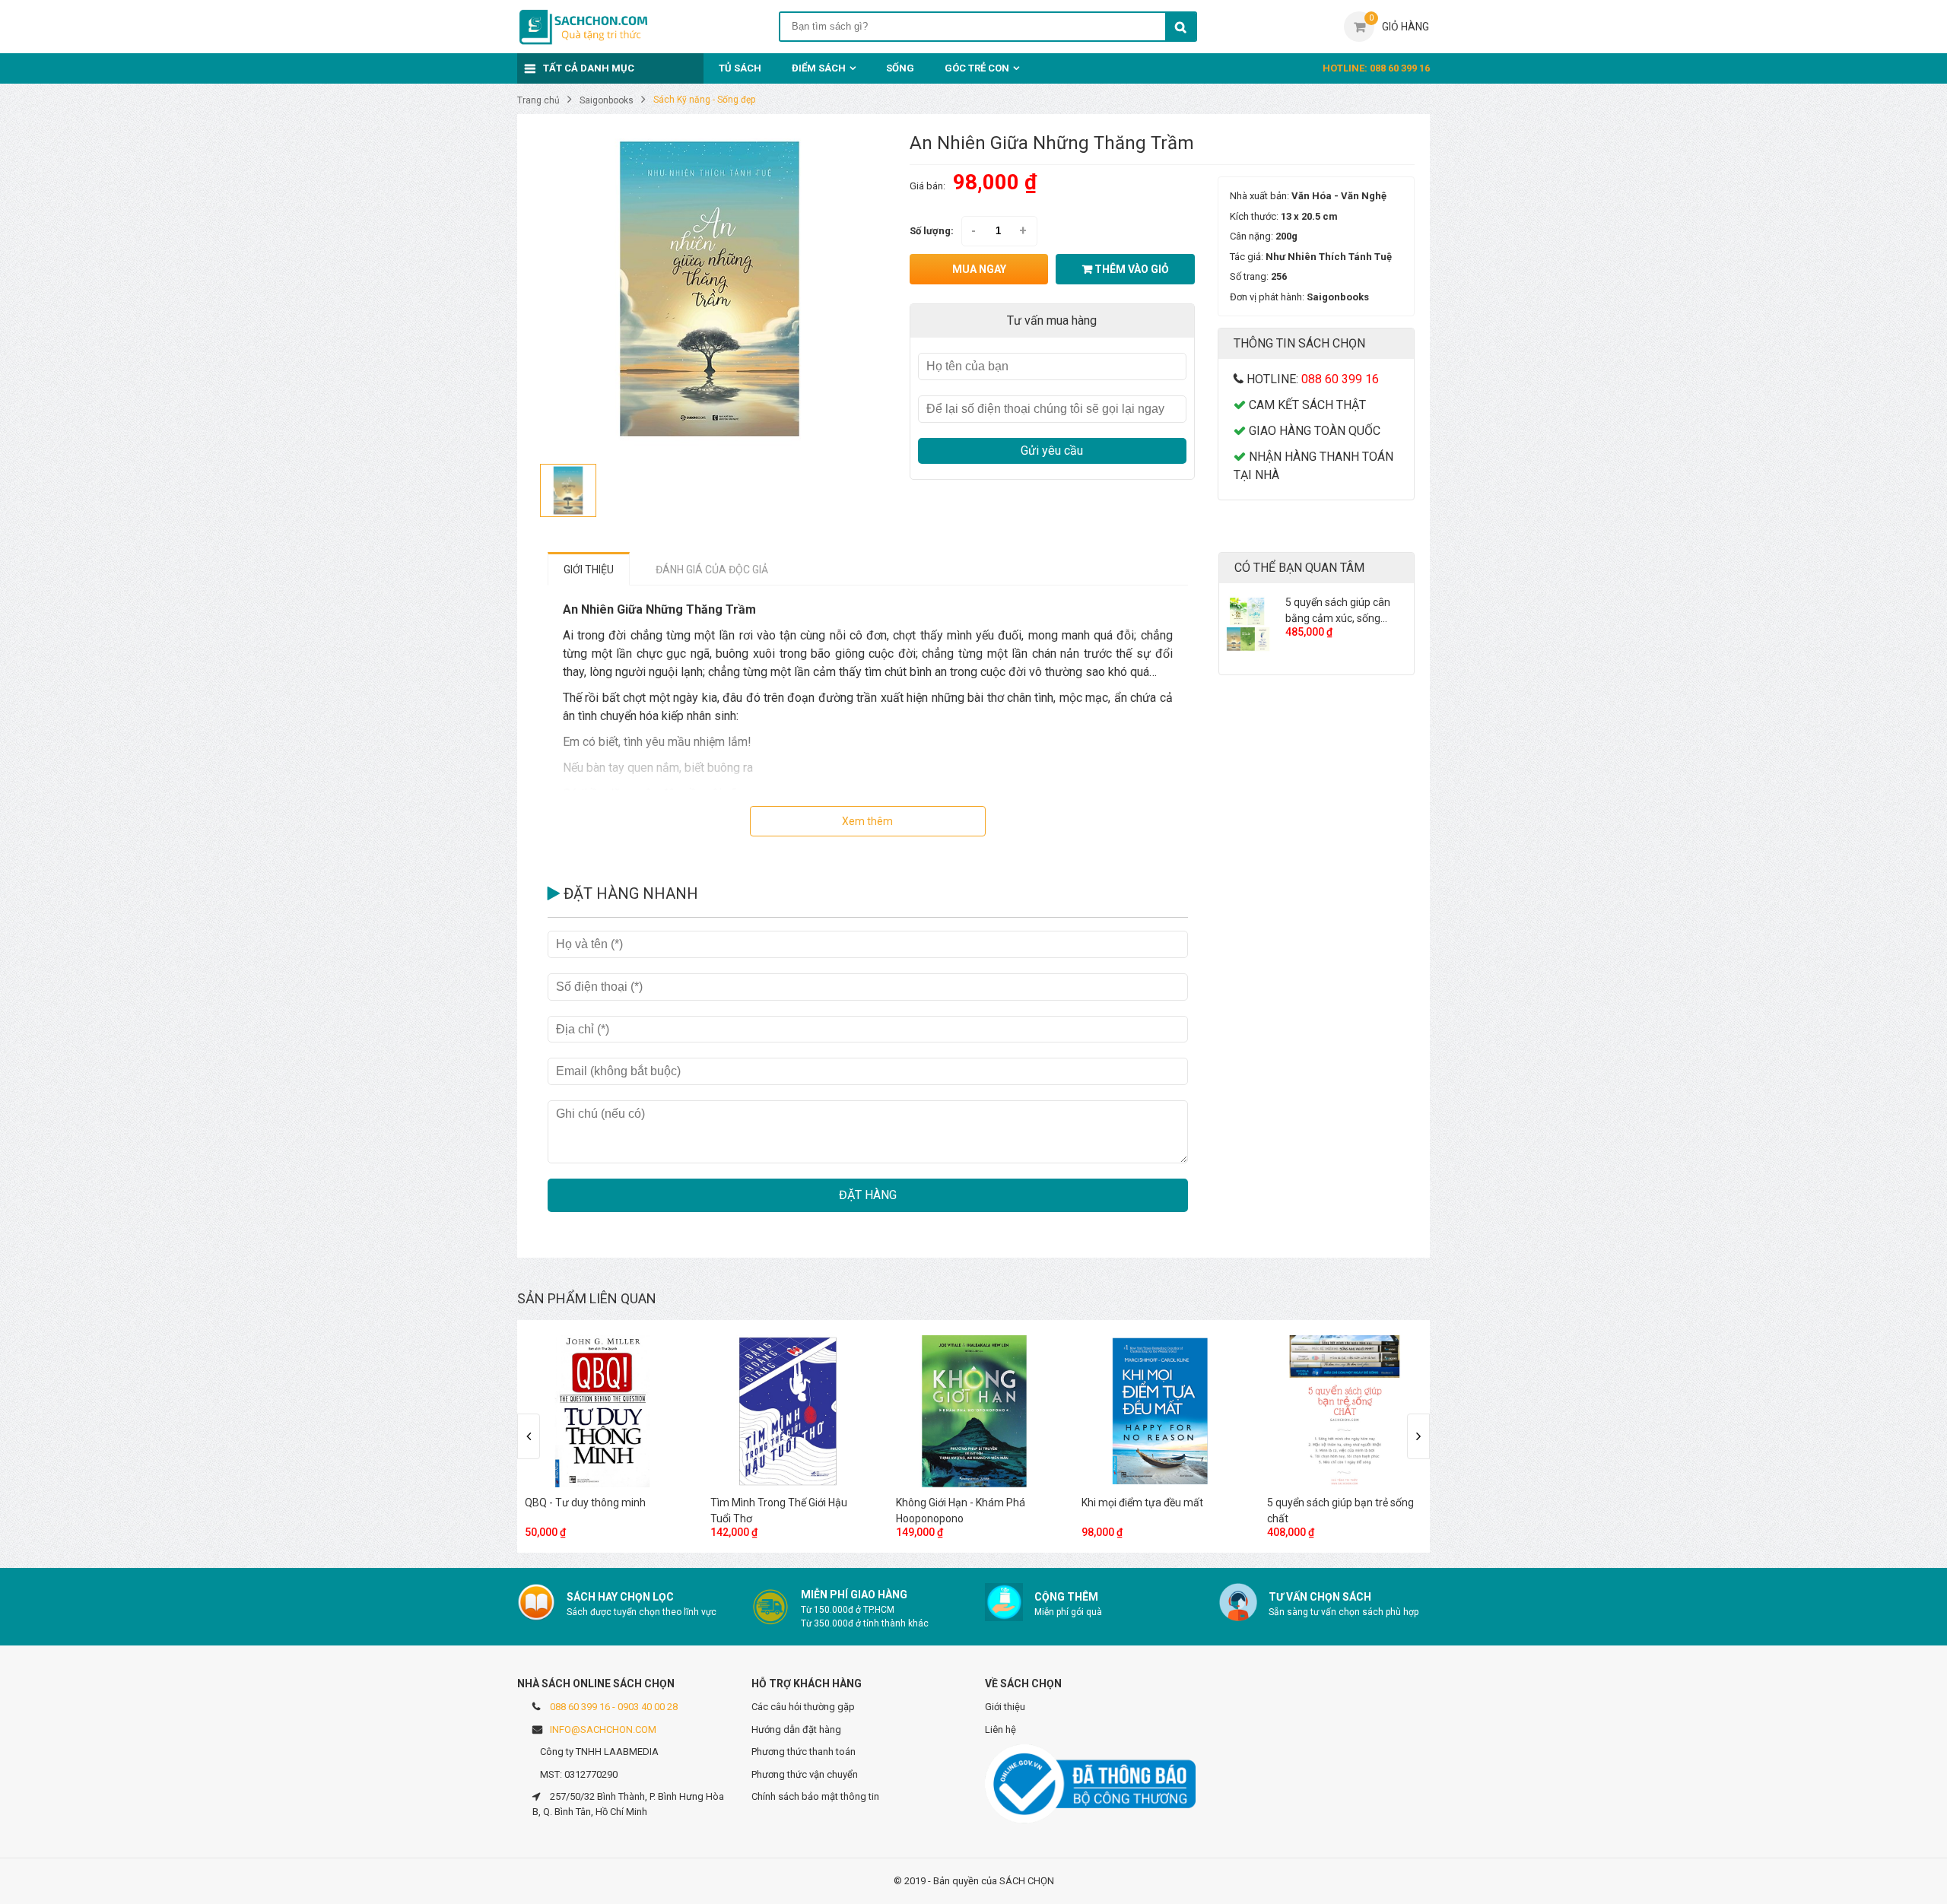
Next (1418, 1436)
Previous (529, 1436)
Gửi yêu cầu (1052, 451)
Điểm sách (819, 68)
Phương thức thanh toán (804, 1752)
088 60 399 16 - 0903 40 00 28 (614, 1707)
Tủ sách (740, 68)
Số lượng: (932, 231)
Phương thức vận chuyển (805, 1774)
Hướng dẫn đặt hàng (796, 1729)
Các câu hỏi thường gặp (803, 1707)
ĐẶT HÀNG (868, 1195)
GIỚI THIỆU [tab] (589, 570)
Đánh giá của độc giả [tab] (712, 570)
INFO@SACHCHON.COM (603, 1729)
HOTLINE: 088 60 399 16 (1376, 68)
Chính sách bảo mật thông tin (815, 1796)
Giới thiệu (1005, 1707)
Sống (900, 68)
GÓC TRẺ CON (977, 68)
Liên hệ (1000, 1729)
